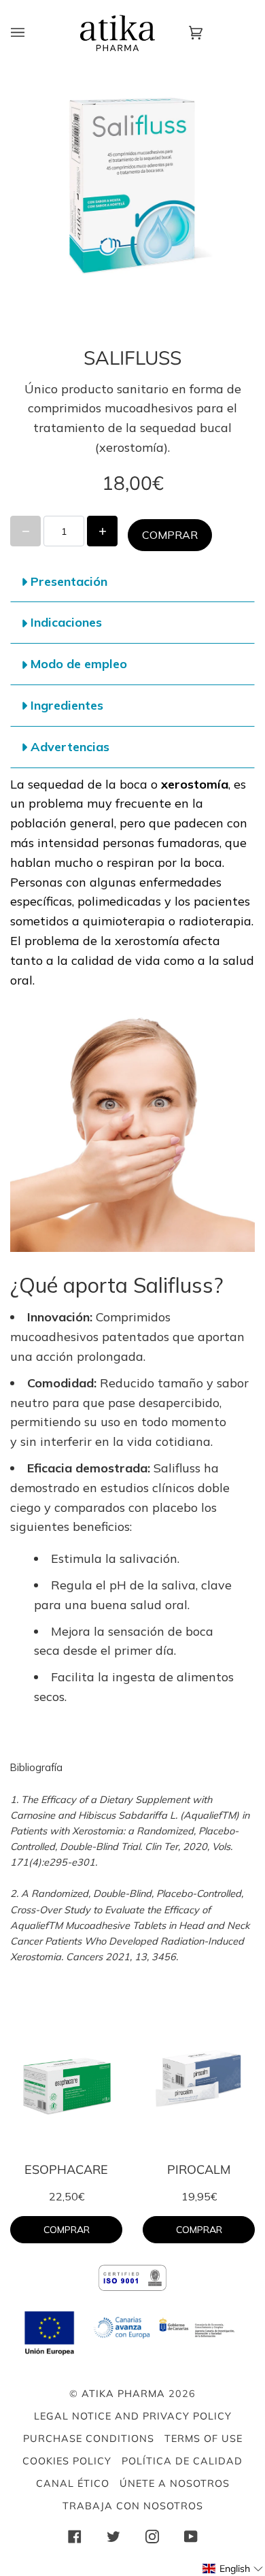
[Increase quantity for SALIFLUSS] (102, 531)
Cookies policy (67, 2461)
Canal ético (73, 2483)
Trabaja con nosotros (133, 2506)
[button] (233, 2569)
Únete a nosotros (175, 2483)
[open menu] (31, 33)
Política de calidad (182, 2461)
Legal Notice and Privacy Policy (133, 2416)
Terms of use (204, 2439)
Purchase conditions (89, 2439)
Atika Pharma (123, 2394)
